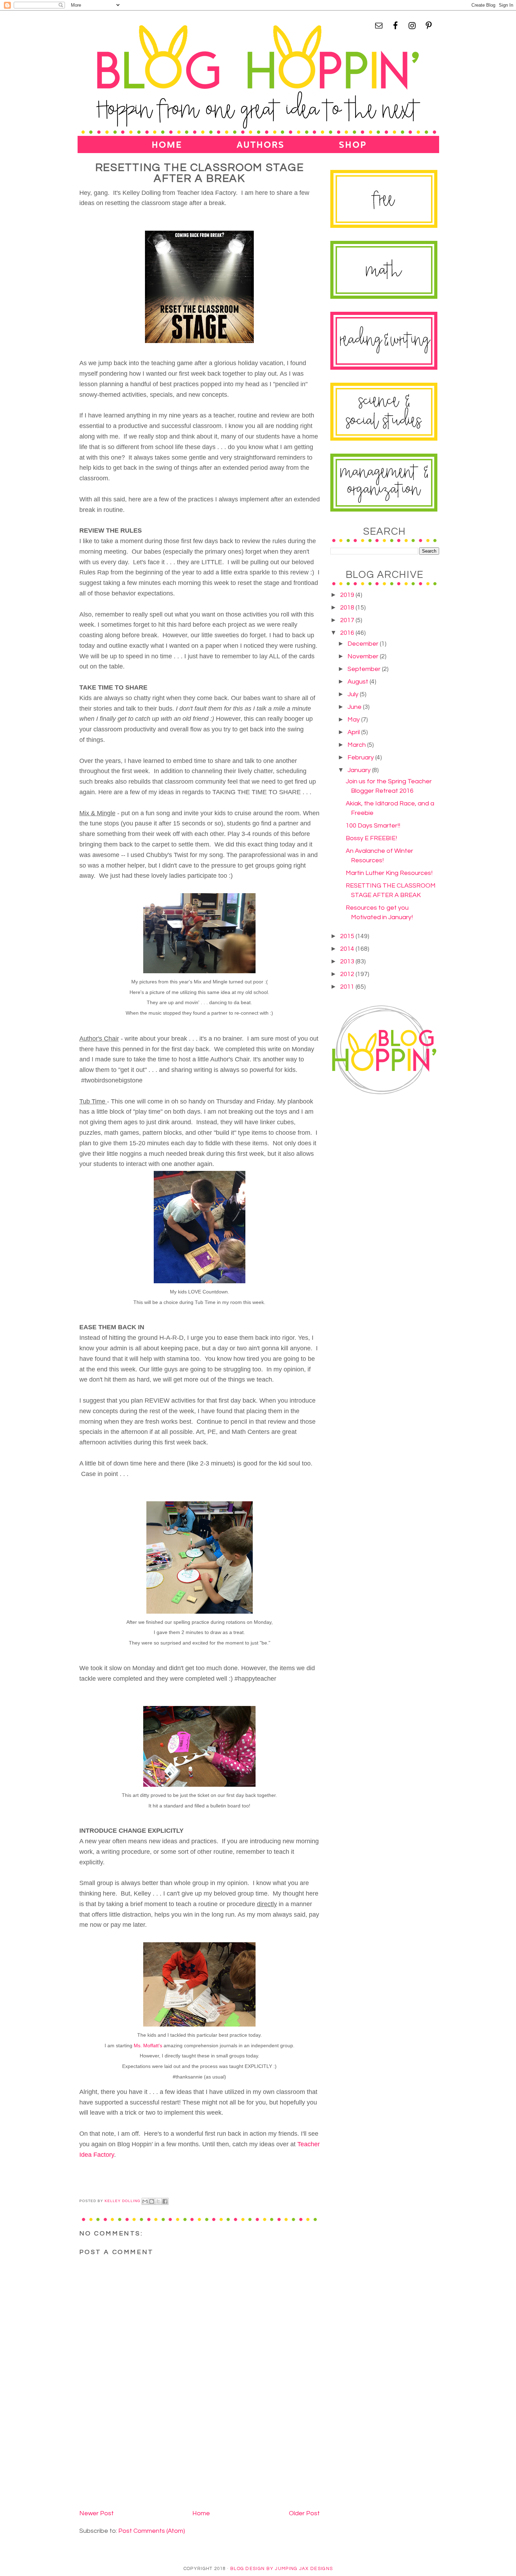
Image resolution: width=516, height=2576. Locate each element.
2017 (348, 620)
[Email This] (145, 2201)
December (364, 644)
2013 (348, 961)
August (359, 682)
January (360, 770)
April (354, 732)
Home (201, 2513)
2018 (348, 608)
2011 (348, 987)
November (364, 656)
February (361, 757)
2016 (348, 633)
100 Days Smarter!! (373, 826)
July (354, 694)
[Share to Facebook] (165, 2201)
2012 (348, 974)
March (357, 745)
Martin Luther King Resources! (389, 873)
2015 (348, 936)
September (365, 669)
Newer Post (97, 2513)
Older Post (304, 2513)
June (355, 707)
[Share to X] (158, 2201)
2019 (348, 595)
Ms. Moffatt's (148, 2045)
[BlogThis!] (152, 2201)
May (354, 720)
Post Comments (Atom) (152, 2531)
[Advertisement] (132, 2458)
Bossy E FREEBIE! (371, 838)
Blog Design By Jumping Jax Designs (282, 2569)
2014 (348, 949)
